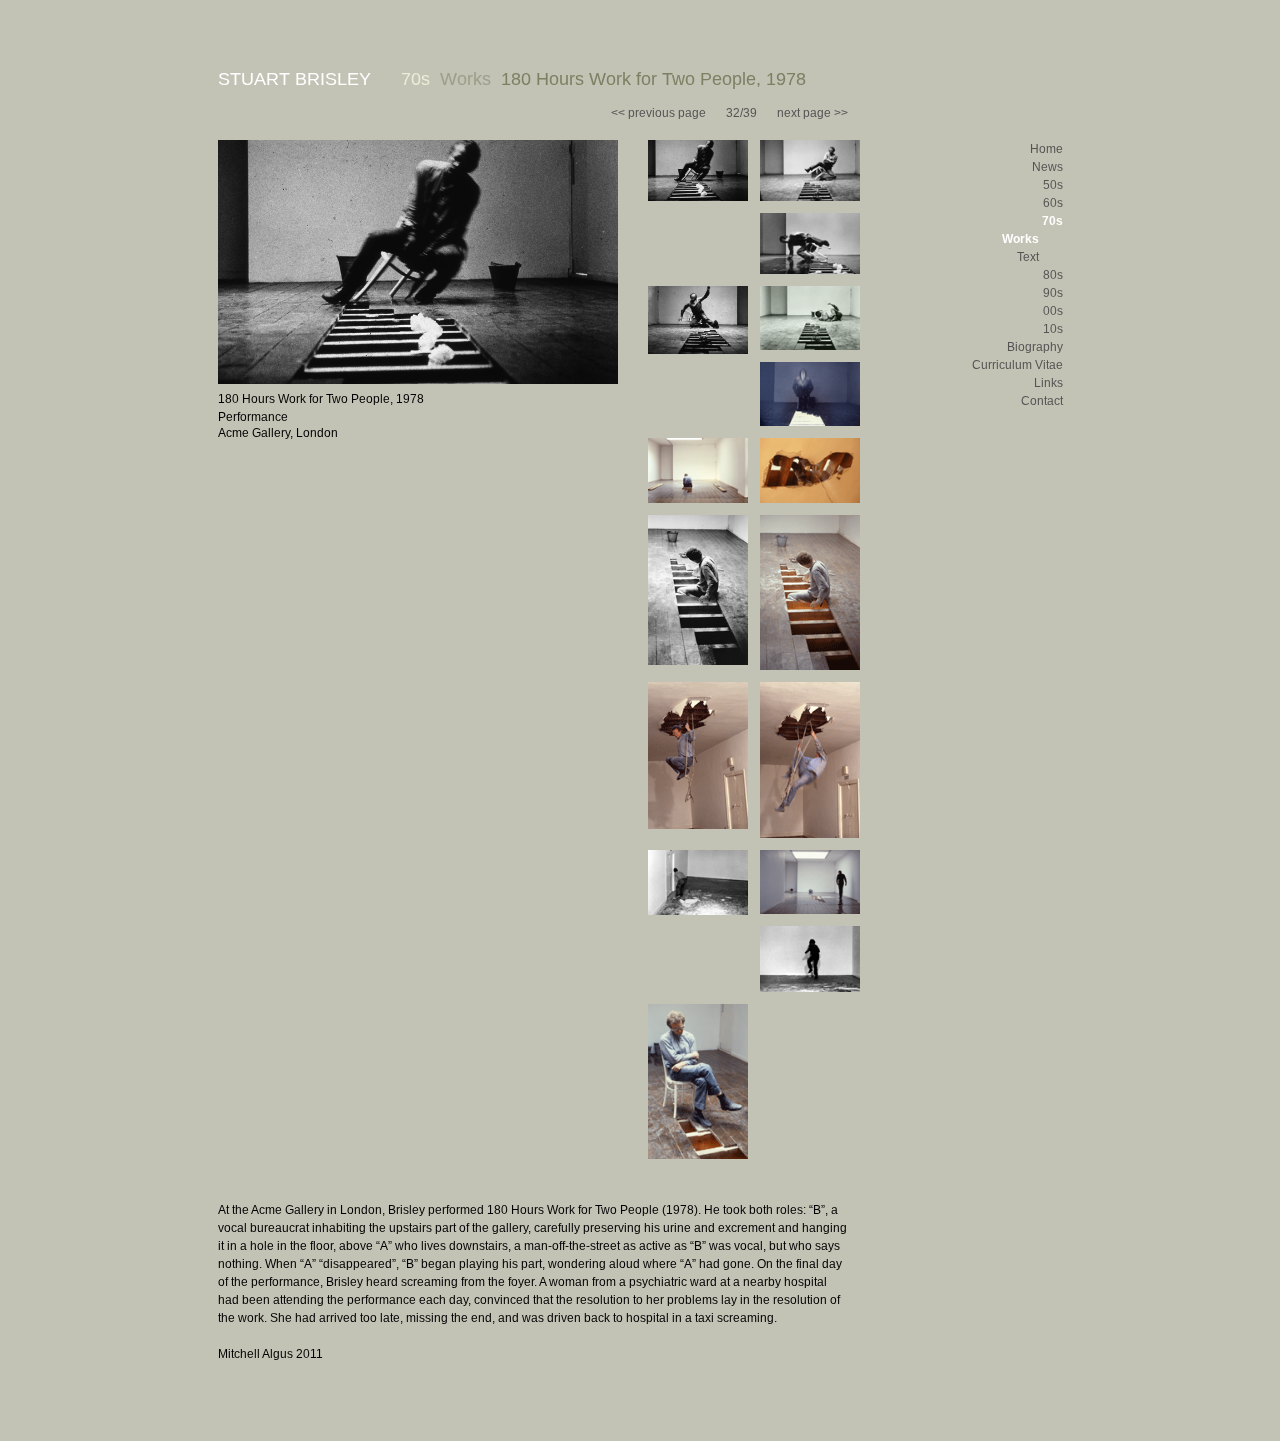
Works (1020, 239)
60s (1053, 203)
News (1047, 167)
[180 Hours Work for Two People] (418, 380)
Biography (1035, 347)
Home (1046, 149)
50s (1053, 185)
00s (1053, 311)
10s (1053, 329)
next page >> (812, 113)
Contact (1042, 401)
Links (1048, 383)
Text (1028, 257)
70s (1052, 221)
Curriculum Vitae (1017, 365)
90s (1053, 293)
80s (1053, 275)
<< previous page (658, 113)
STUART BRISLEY (294, 79)
